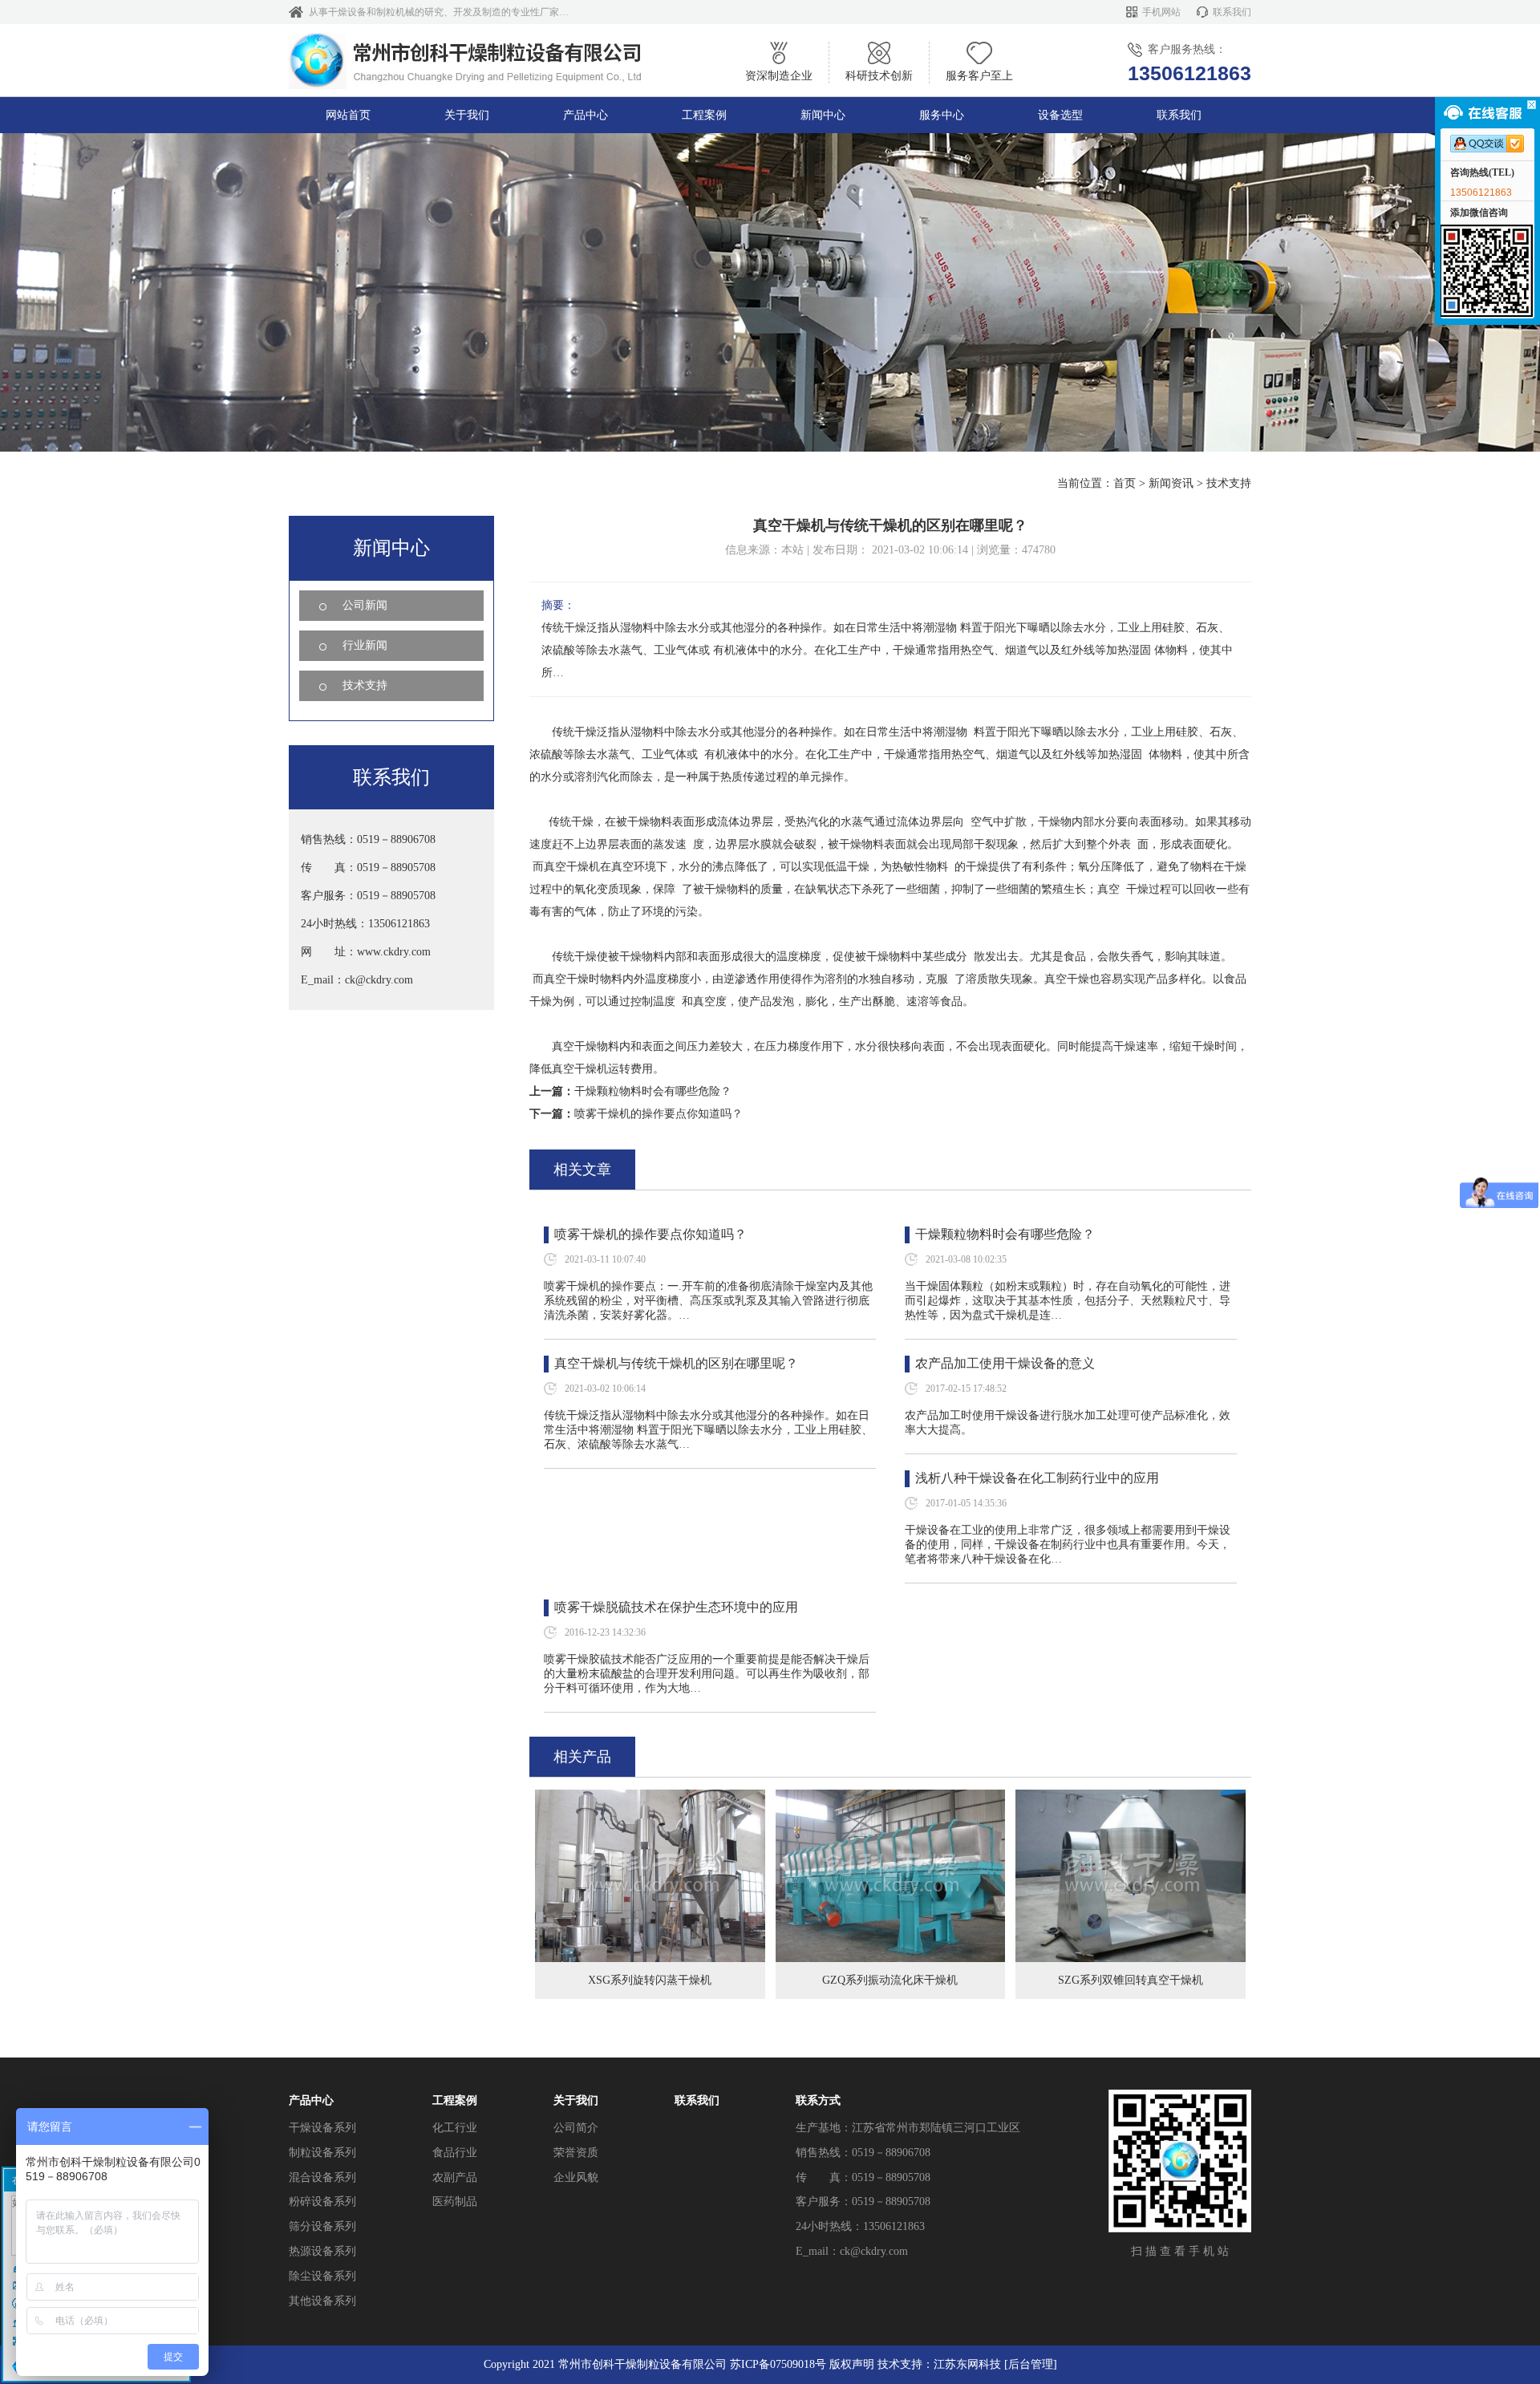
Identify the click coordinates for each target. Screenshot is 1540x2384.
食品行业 (455, 2153)
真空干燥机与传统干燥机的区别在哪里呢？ (676, 1363)
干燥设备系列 (322, 2128)
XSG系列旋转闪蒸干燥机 (650, 1980)
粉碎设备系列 (322, 2202)
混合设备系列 (322, 2177)
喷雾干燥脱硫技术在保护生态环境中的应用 (676, 1607)
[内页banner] (770, 292)
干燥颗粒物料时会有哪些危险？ (653, 1091)
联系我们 (1232, 12)
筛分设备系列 (322, 2226)
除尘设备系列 (322, 2276)
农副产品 (455, 2177)
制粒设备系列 (322, 2153)
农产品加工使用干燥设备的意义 (1005, 1363)
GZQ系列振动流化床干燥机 (890, 1980)
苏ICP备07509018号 (778, 2364)
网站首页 (348, 115)
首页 (1125, 483)
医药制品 (455, 2202)
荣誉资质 (576, 2153)
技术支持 (1229, 483)
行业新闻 (365, 645)
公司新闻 (365, 605)
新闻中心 (823, 115)
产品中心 (586, 115)
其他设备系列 (322, 2301)
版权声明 (852, 2364)
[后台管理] (1031, 2364)
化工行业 (455, 2128)
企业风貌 (576, 2177)
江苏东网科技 (967, 2364)
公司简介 (576, 2128)
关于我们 (467, 115)
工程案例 (704, 115)
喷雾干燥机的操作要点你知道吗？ (659, 1114)
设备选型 (1060, 115)
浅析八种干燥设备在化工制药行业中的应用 (1037, 1478)
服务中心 (942, 115)
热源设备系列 (322, 2251)
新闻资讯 (1171, 483)
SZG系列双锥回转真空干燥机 (1131, 1980)
